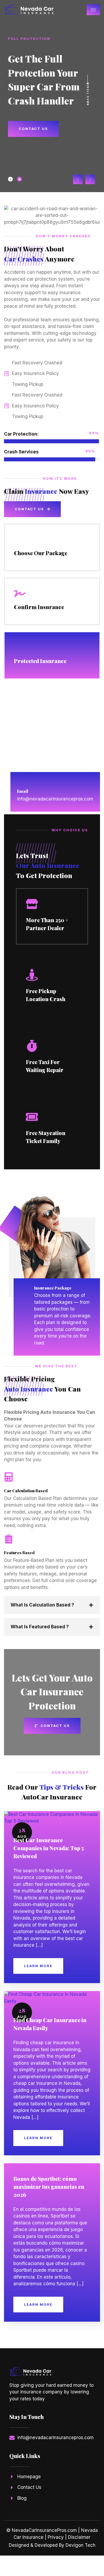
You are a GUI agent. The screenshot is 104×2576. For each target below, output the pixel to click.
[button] (78, 179)
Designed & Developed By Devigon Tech (52, 2545)
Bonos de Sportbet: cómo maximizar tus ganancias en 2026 (49, 2187)
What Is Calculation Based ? (42, 1605)
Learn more (38, 1966)
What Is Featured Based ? (40, 1627)
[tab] (10, 179)
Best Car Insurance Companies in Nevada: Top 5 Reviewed (49, 1848)
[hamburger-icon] (93, 10)
